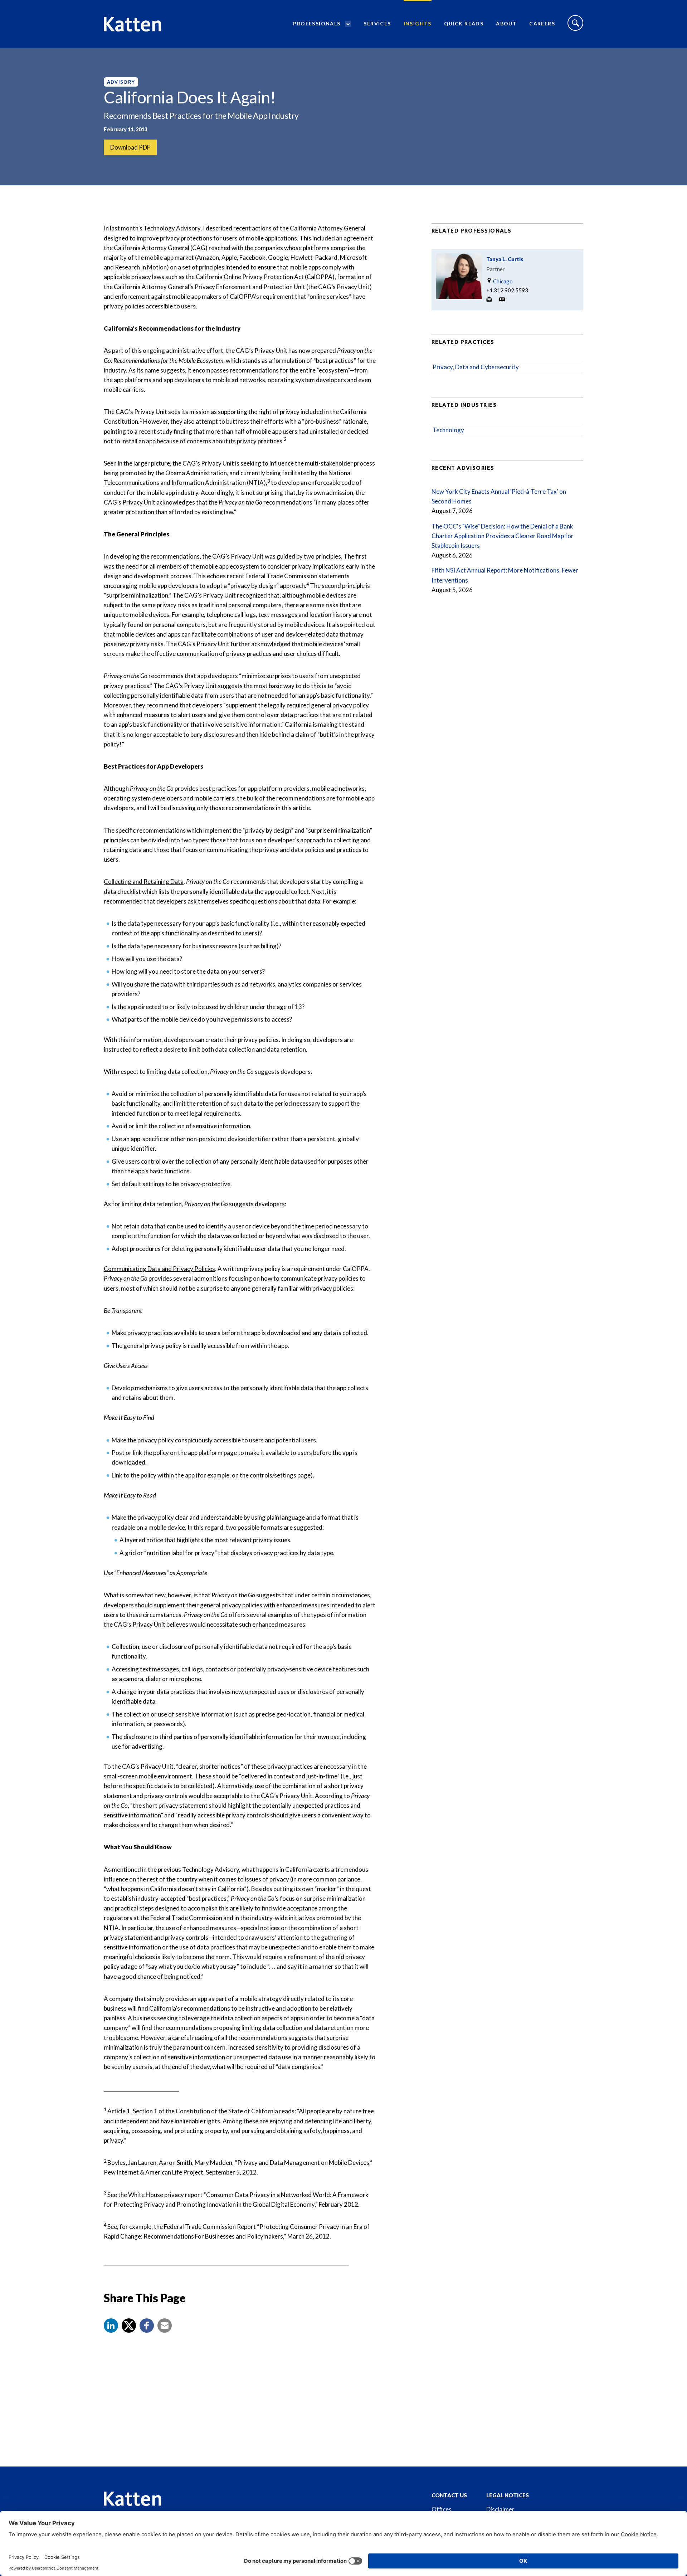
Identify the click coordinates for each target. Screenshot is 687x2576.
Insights (418, 23)
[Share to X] (129, 2326)
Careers (542, 23)
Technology (448, 430)
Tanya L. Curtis (505, 259)
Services (377, 23)
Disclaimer (500, 2509)
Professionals (317, 23)
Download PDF (130, 147)
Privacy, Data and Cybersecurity (476, 367)
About (506, 23)
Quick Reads (464, 23)
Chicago (502, 281)
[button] (111, 2326)
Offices (442, 2509)
